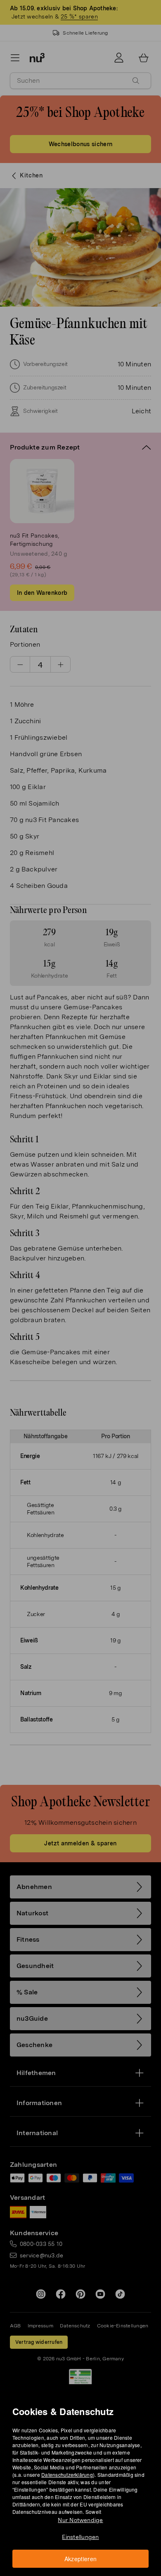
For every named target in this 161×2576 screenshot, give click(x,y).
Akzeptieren (81, 2559)
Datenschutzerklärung (67, 2475)
